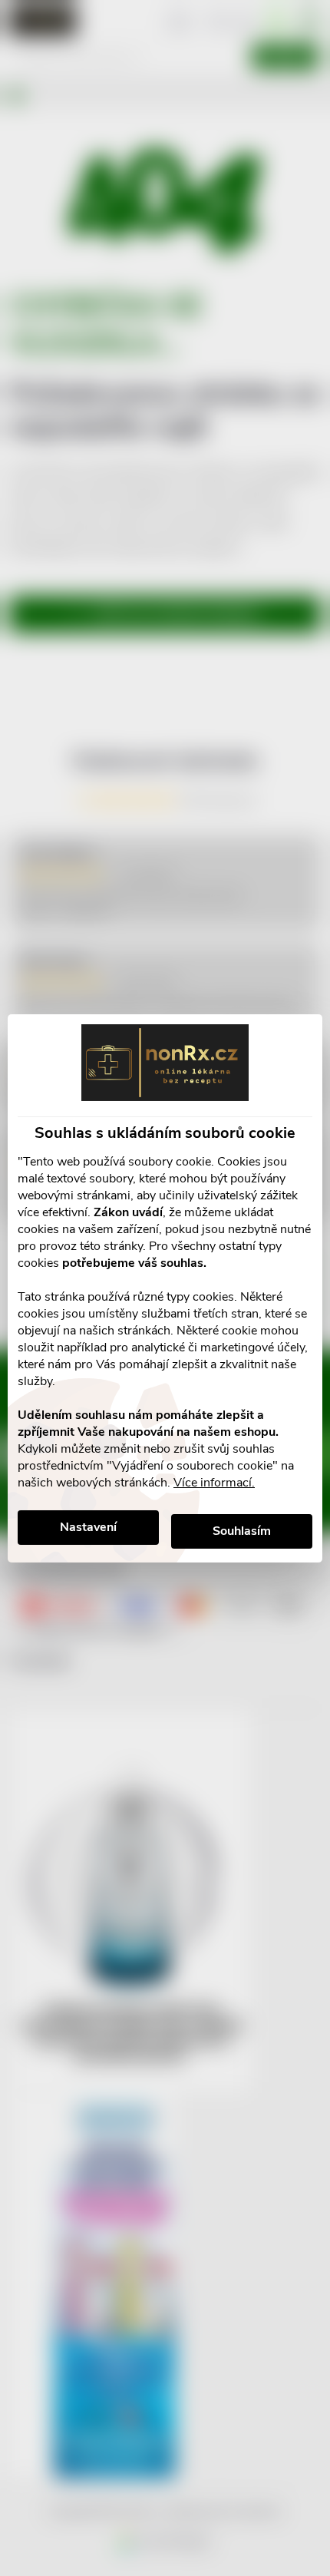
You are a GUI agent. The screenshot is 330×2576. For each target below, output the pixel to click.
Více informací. (214, 1483)
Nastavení (88, 1527)
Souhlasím (242, 1531)
